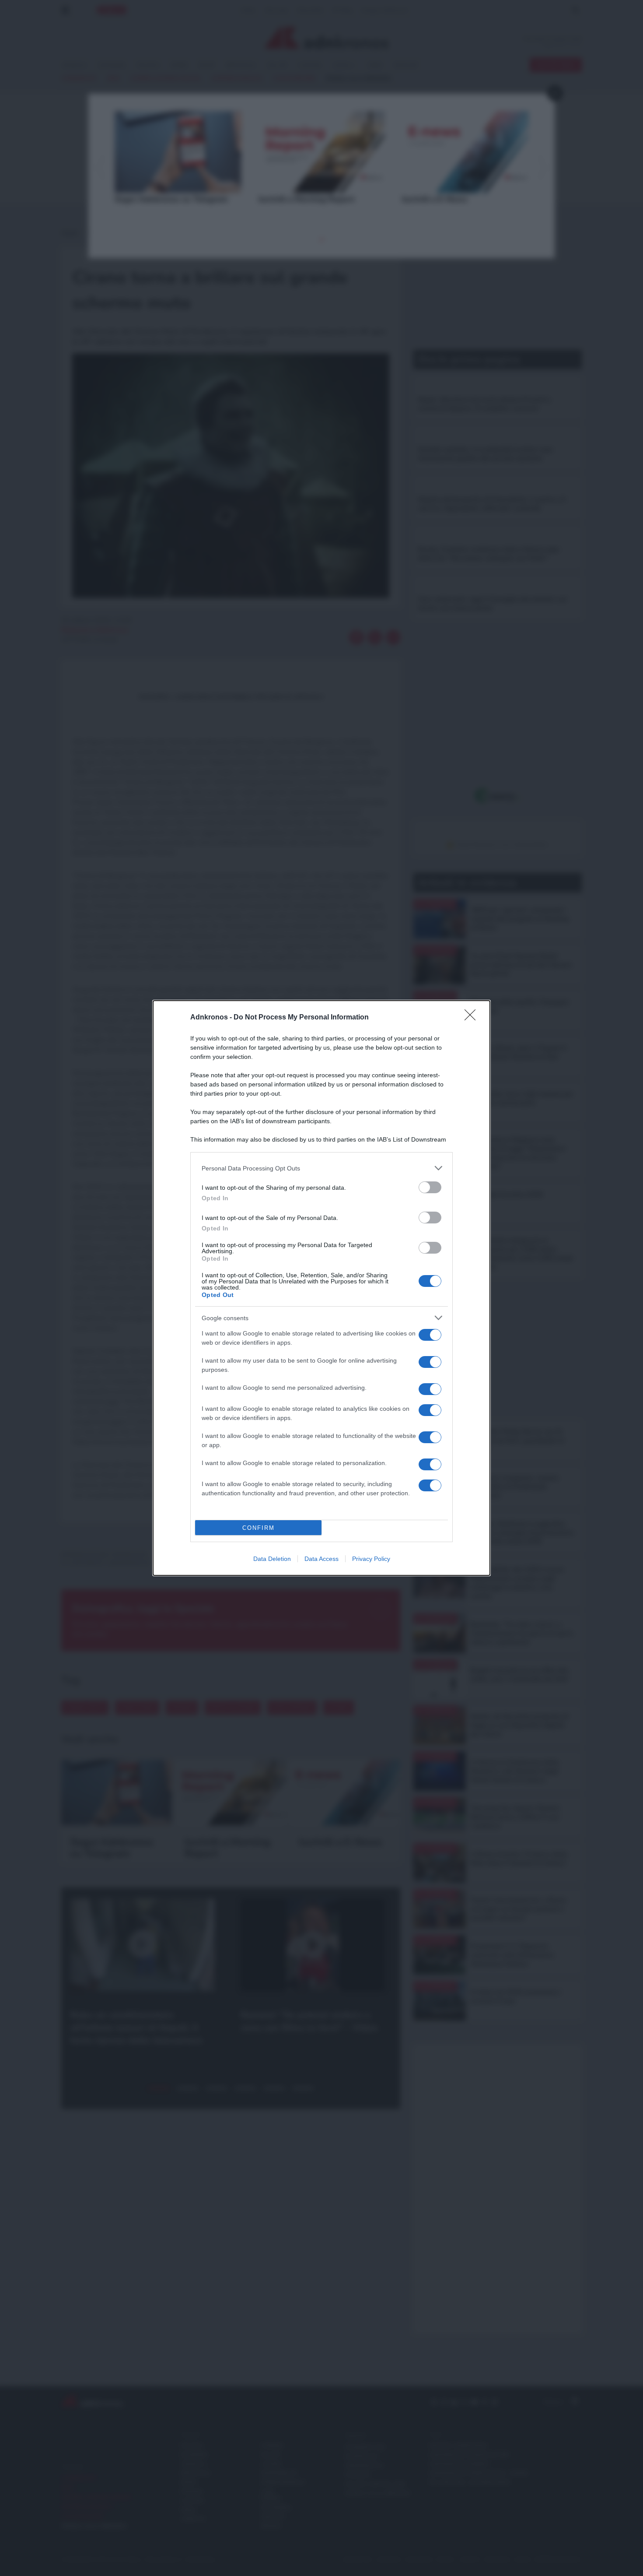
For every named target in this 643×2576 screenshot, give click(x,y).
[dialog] (321, 1288)
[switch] (430, 1187)
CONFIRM (259, 1528)
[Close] (473, 1018)
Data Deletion (272, 1559)
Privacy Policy (371, 1559)
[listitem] (321, 1168)
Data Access (321, 1559)
